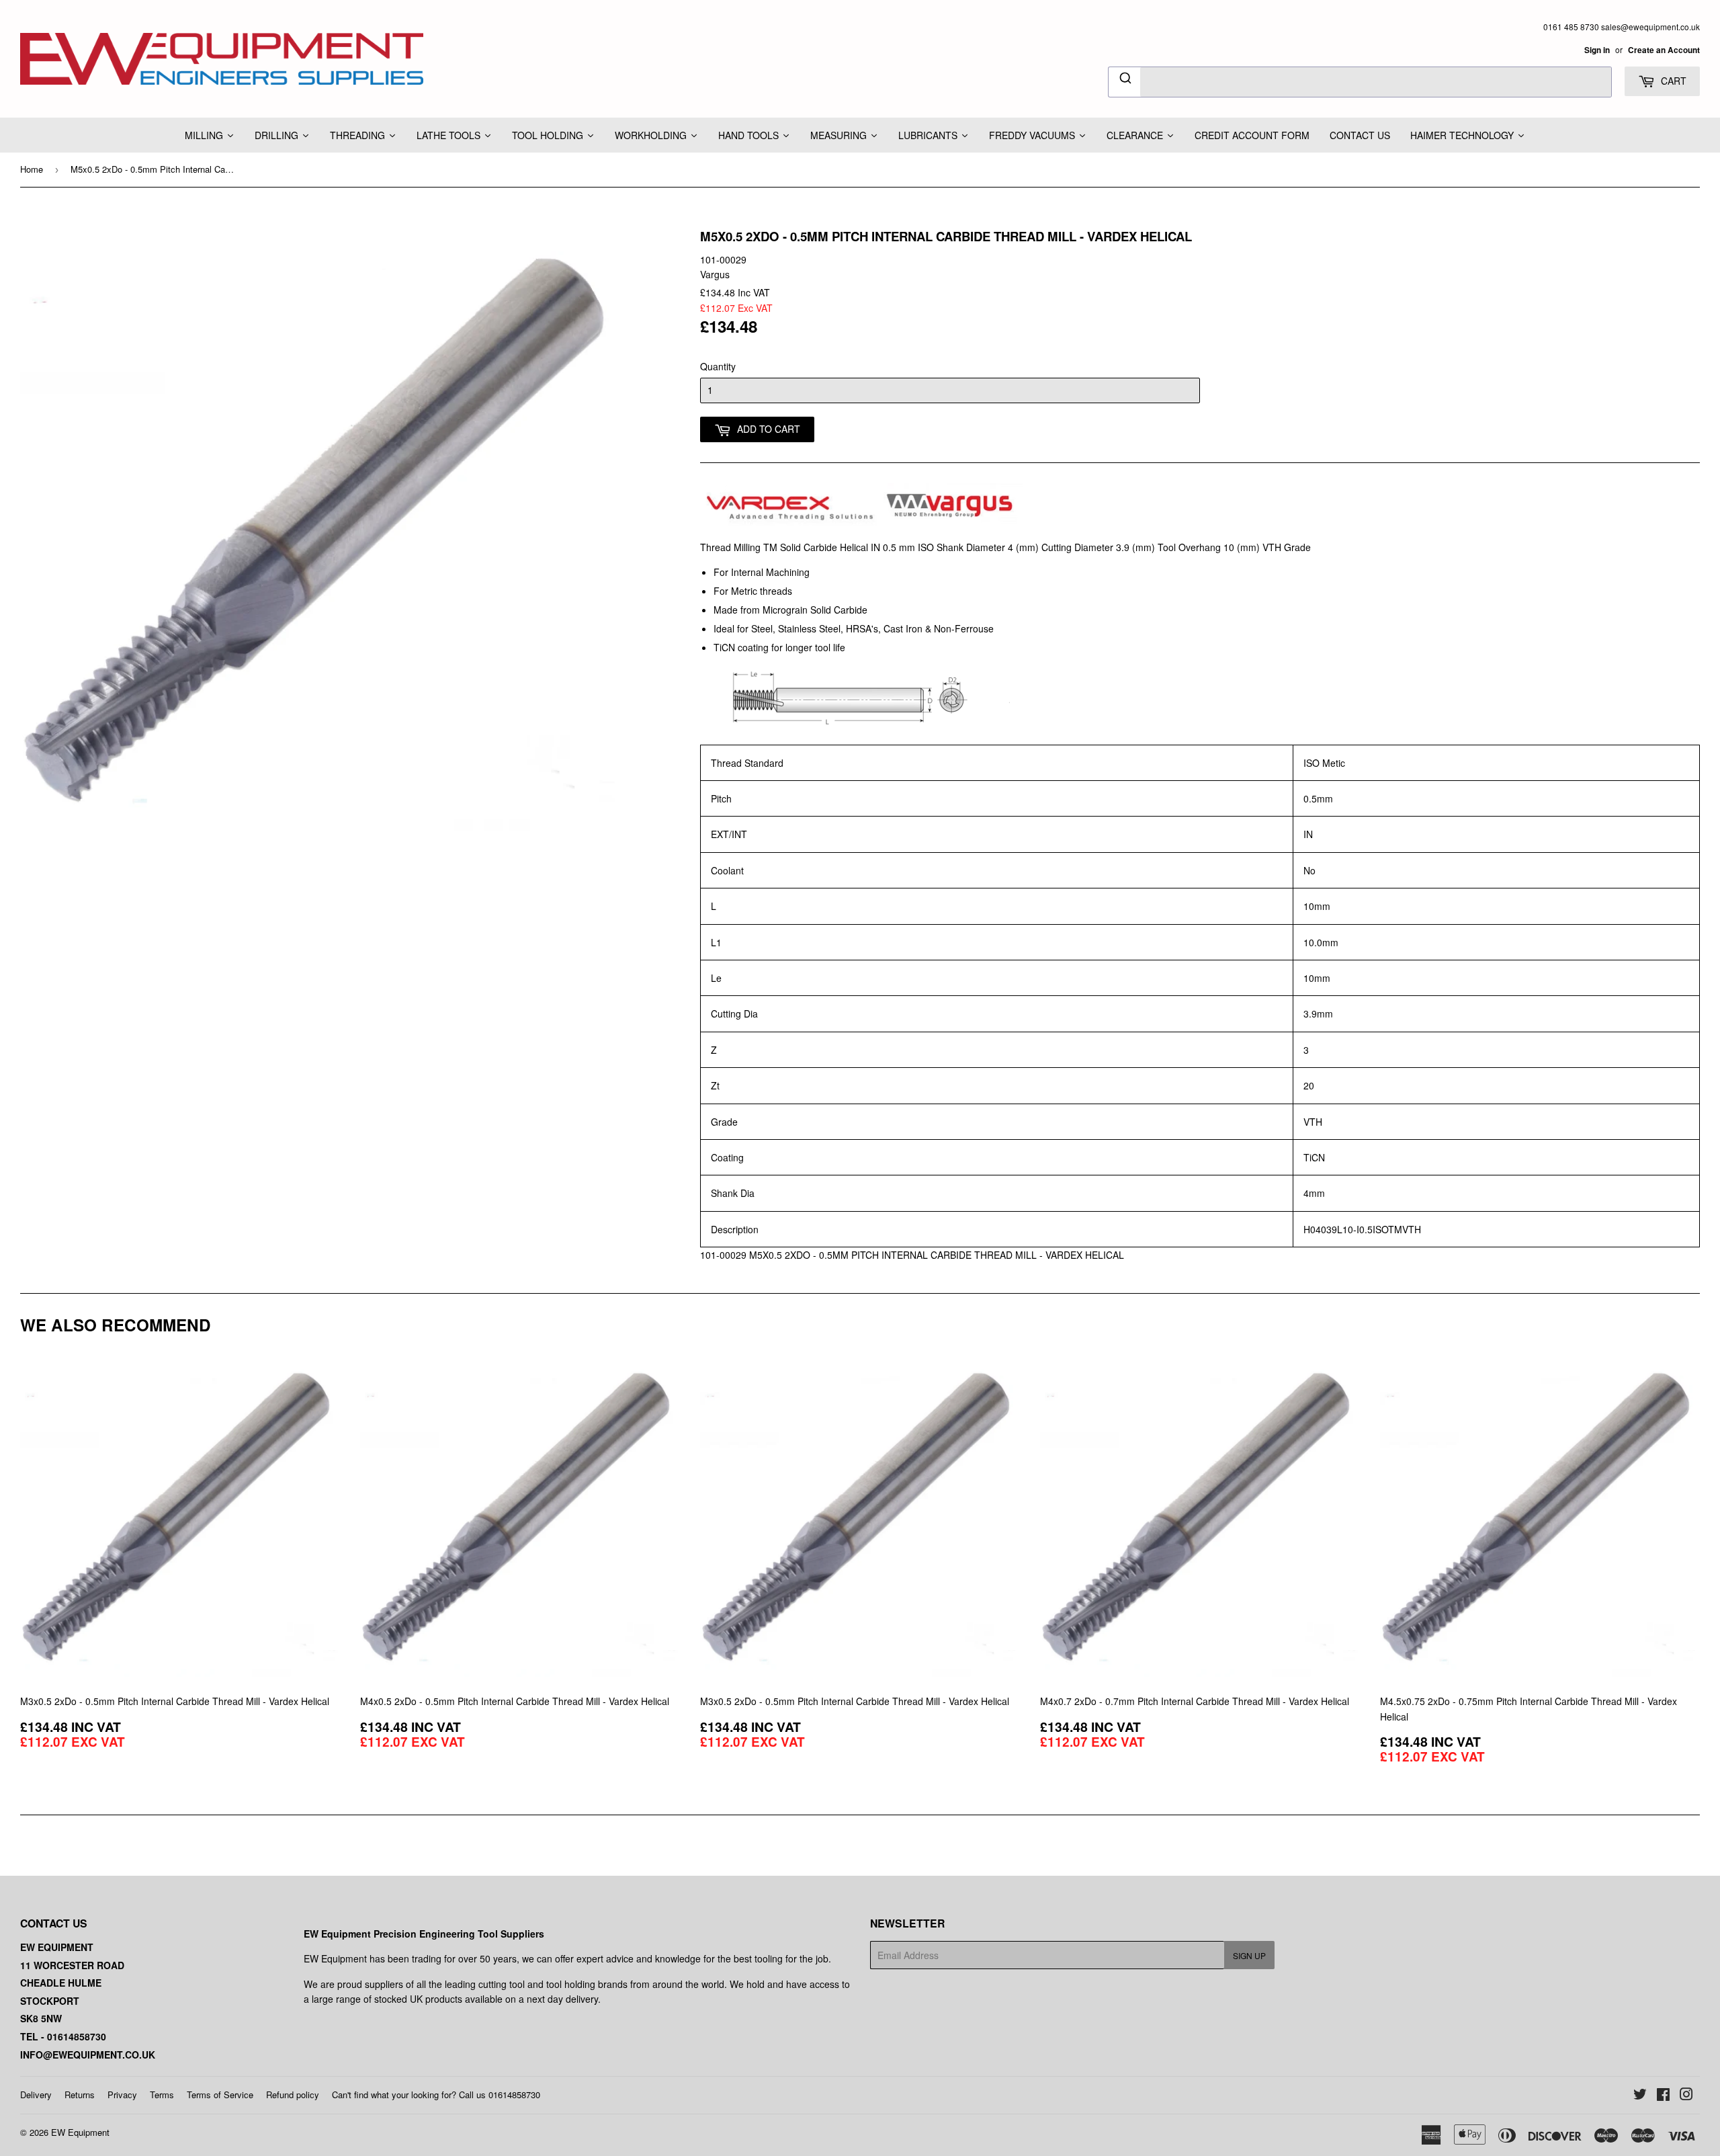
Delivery (36, 2095)
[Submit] (1124, 80)
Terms (162, 2095)
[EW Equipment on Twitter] (1640, 2096)
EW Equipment (80, 2132)
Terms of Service (220, 2095)
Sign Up (1249, 1955)
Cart (1672, 81)
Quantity (718, 366)
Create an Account (1664, 50)
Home (32, 169)
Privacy (122, 2095)
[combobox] (1360, 82)
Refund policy (293, 2095)
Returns (80, 2095)
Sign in (1597, 50)
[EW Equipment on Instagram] (1686, 2096)
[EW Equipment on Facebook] (1663, 2096)
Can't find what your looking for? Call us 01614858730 (436, 2095)
